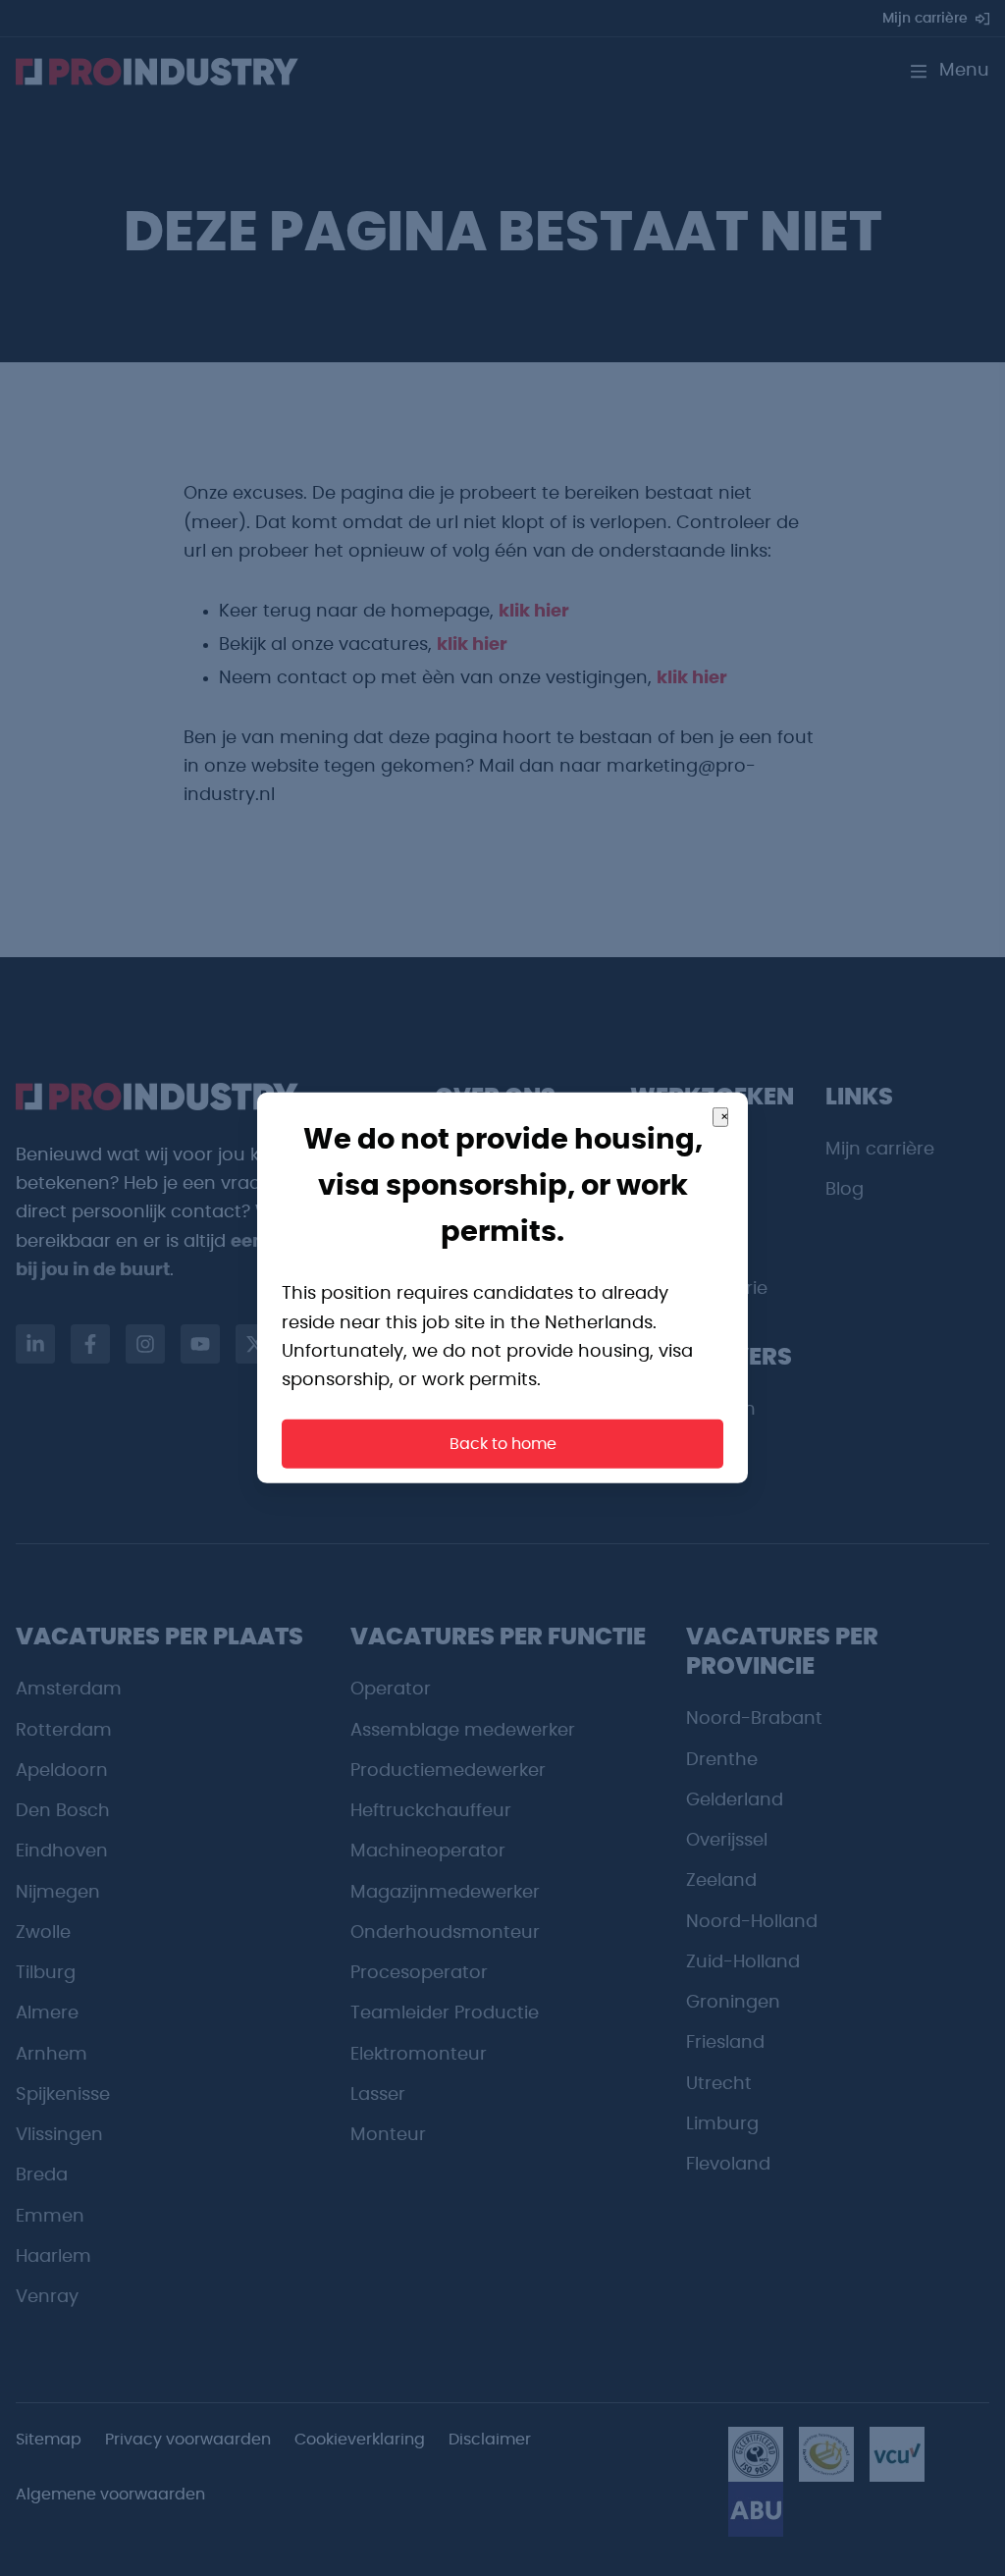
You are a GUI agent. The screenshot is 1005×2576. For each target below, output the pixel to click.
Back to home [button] (503, 1444)
